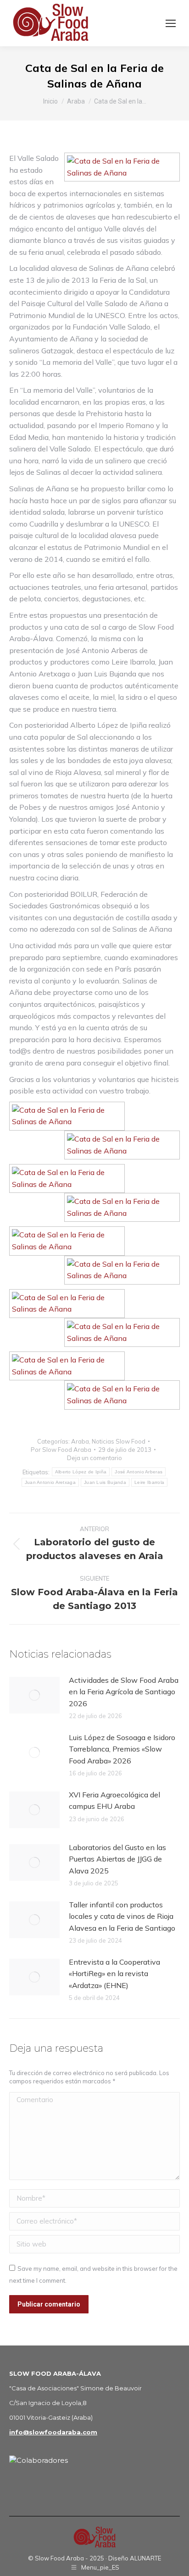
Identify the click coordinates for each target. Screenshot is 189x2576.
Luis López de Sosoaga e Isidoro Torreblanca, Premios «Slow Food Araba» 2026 (122, 1749)
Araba (80, 1441)
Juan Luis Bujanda (105, 1482)
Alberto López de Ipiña (81, 1472)
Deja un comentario (94, 1458)
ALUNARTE (145, 2558)
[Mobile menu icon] (171, 23)
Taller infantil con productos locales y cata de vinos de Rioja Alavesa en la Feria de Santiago (122, 1916)
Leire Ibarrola (149, 1482)
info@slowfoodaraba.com (53, 2432)
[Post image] (34, 1695)
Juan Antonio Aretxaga (50, 1482)
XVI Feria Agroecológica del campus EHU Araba (114, 1801)
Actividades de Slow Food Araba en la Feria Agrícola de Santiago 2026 (124, 1692)
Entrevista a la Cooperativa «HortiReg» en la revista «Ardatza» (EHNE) (114, 1974)
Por (61, 1450)
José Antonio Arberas (139, 1472)
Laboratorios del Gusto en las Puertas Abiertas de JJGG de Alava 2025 (117, 1859)
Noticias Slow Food (119, 1441)
